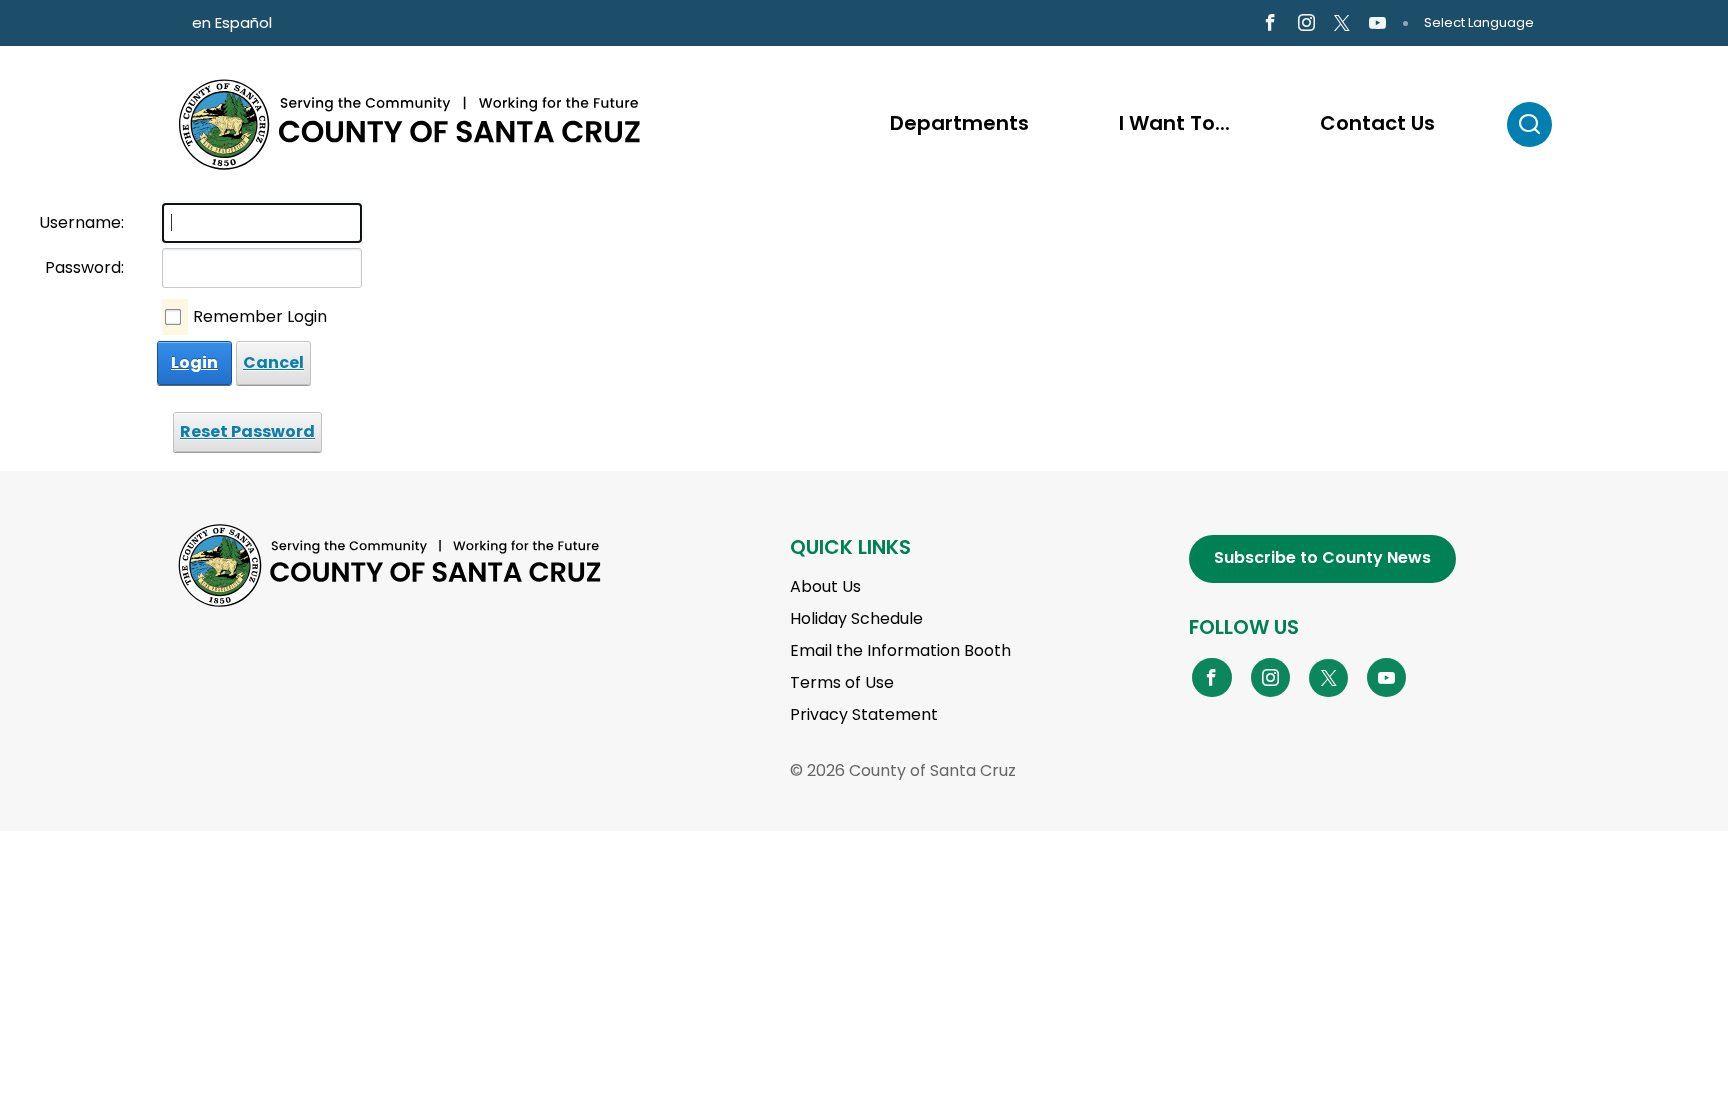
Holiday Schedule (856, 618)
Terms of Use (842, 682)
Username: (81, 222)
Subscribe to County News (1322, 557)
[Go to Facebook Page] (1269, 23)
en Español (232, 22)
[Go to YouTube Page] (1387, 677)
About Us (825, 586)
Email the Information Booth (900, 650)
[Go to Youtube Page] (1377, 23)
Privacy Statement (864, 714)
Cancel (273, 362)
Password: (84, 267)
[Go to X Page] (1342, 24)
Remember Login (260, 316)
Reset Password (247, 431)
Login (194, 362)
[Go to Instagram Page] (1306, 23)
